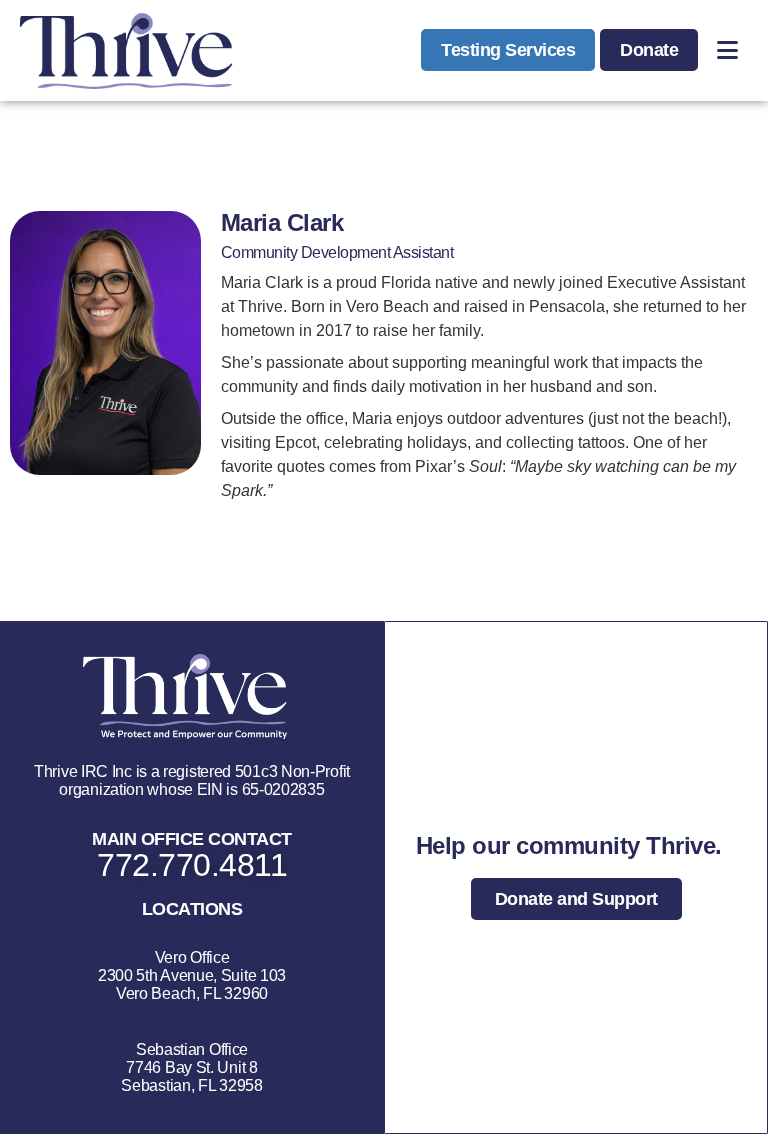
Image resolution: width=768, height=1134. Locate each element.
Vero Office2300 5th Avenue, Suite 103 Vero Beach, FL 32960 (192, 975)
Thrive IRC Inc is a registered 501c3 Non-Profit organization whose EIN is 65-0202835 (192, 780)
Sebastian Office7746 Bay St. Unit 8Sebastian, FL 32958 (191, 1067)
